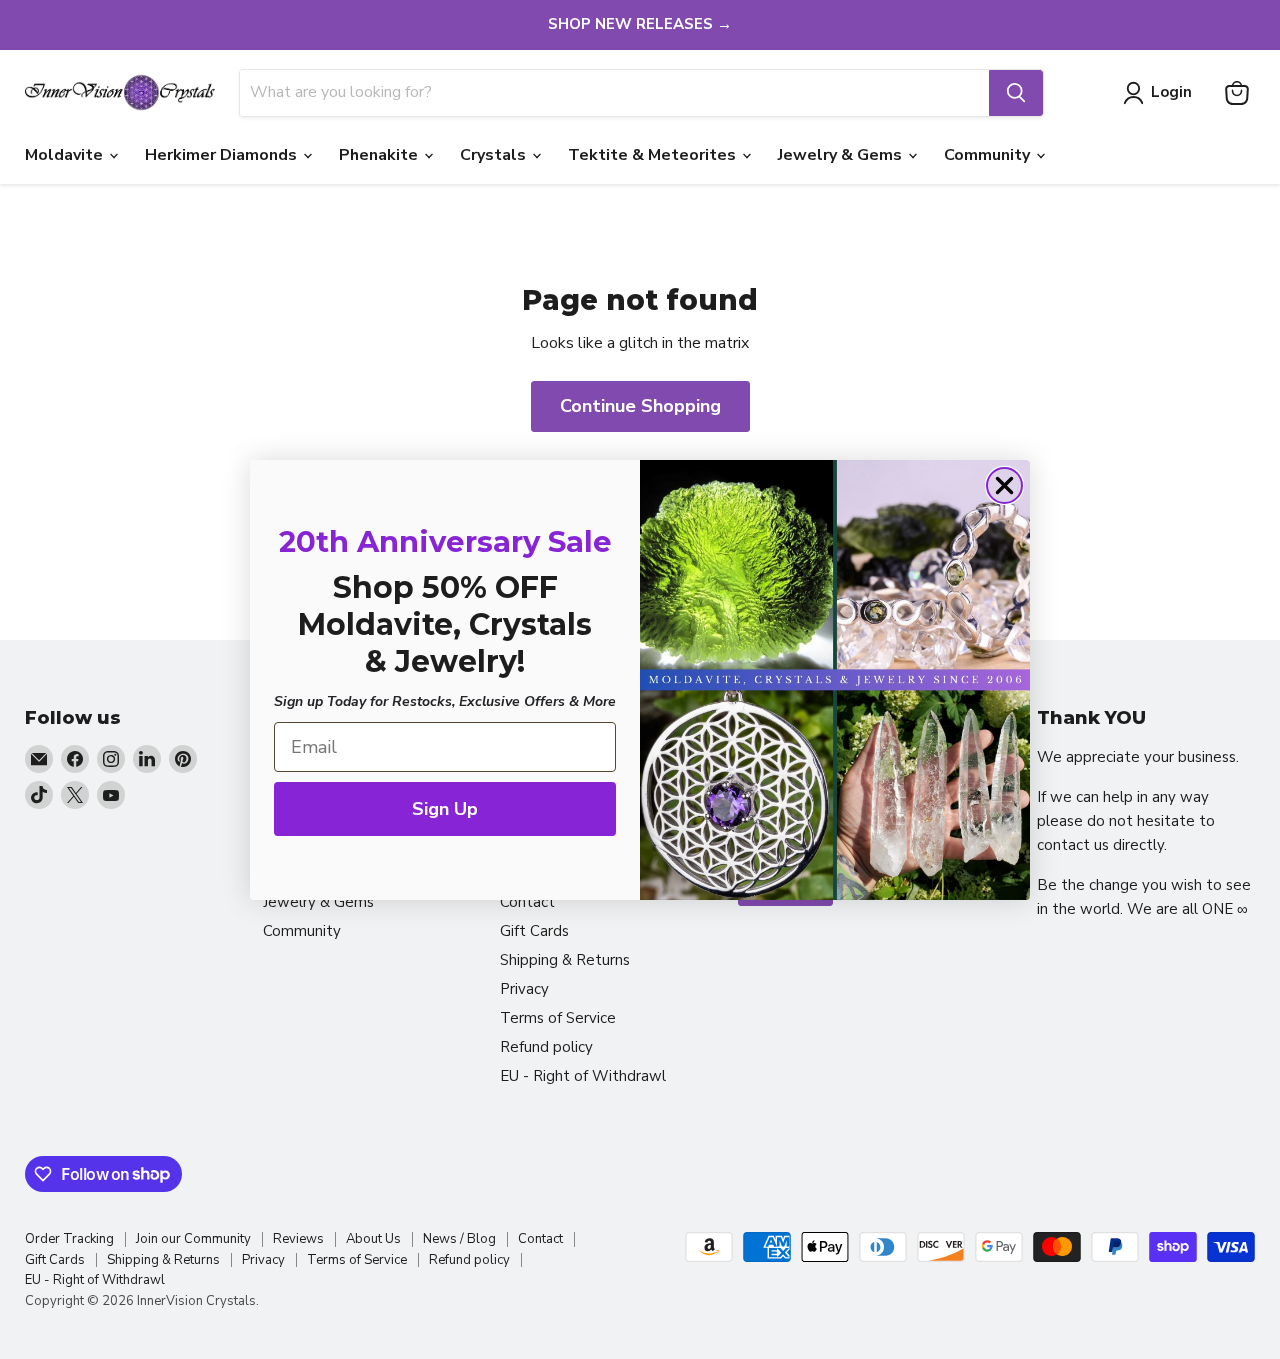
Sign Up (445, 809)
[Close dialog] (1004, 485)
